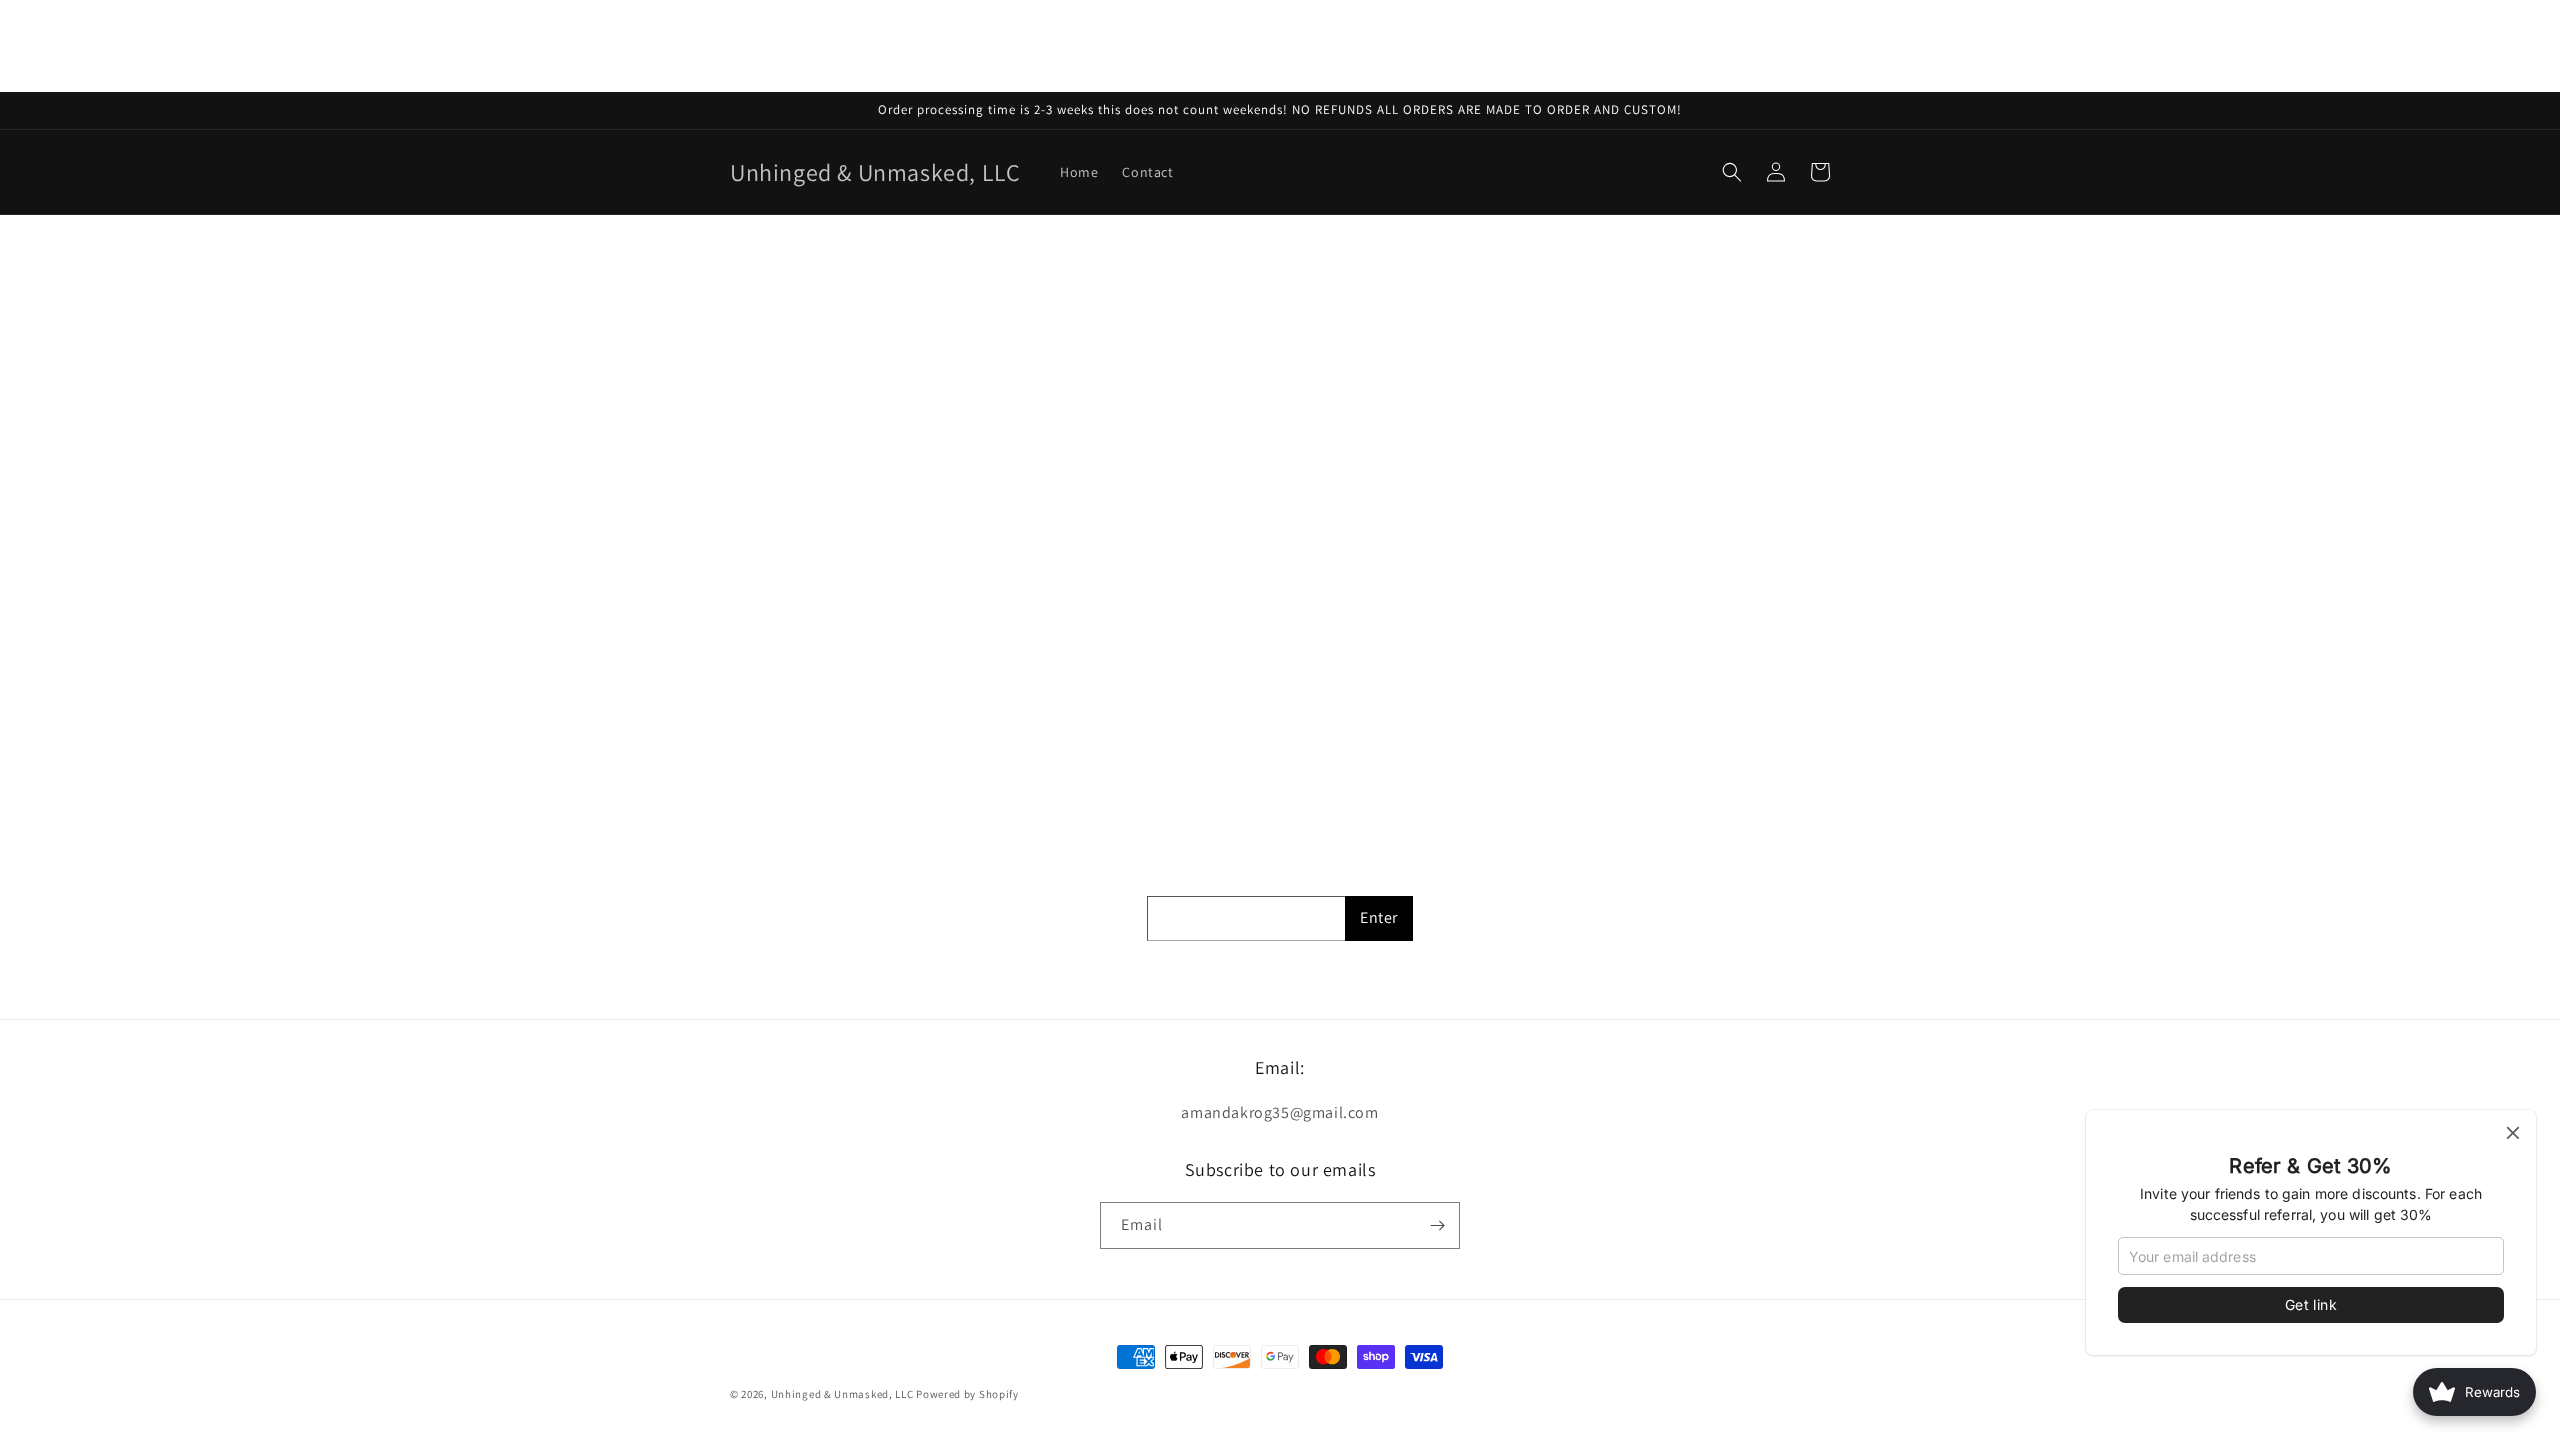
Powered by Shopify (967, 1394)
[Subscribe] (1437, 1225)
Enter (1379, 917)
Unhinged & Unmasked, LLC (842, 1394)
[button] (1732, 172)
